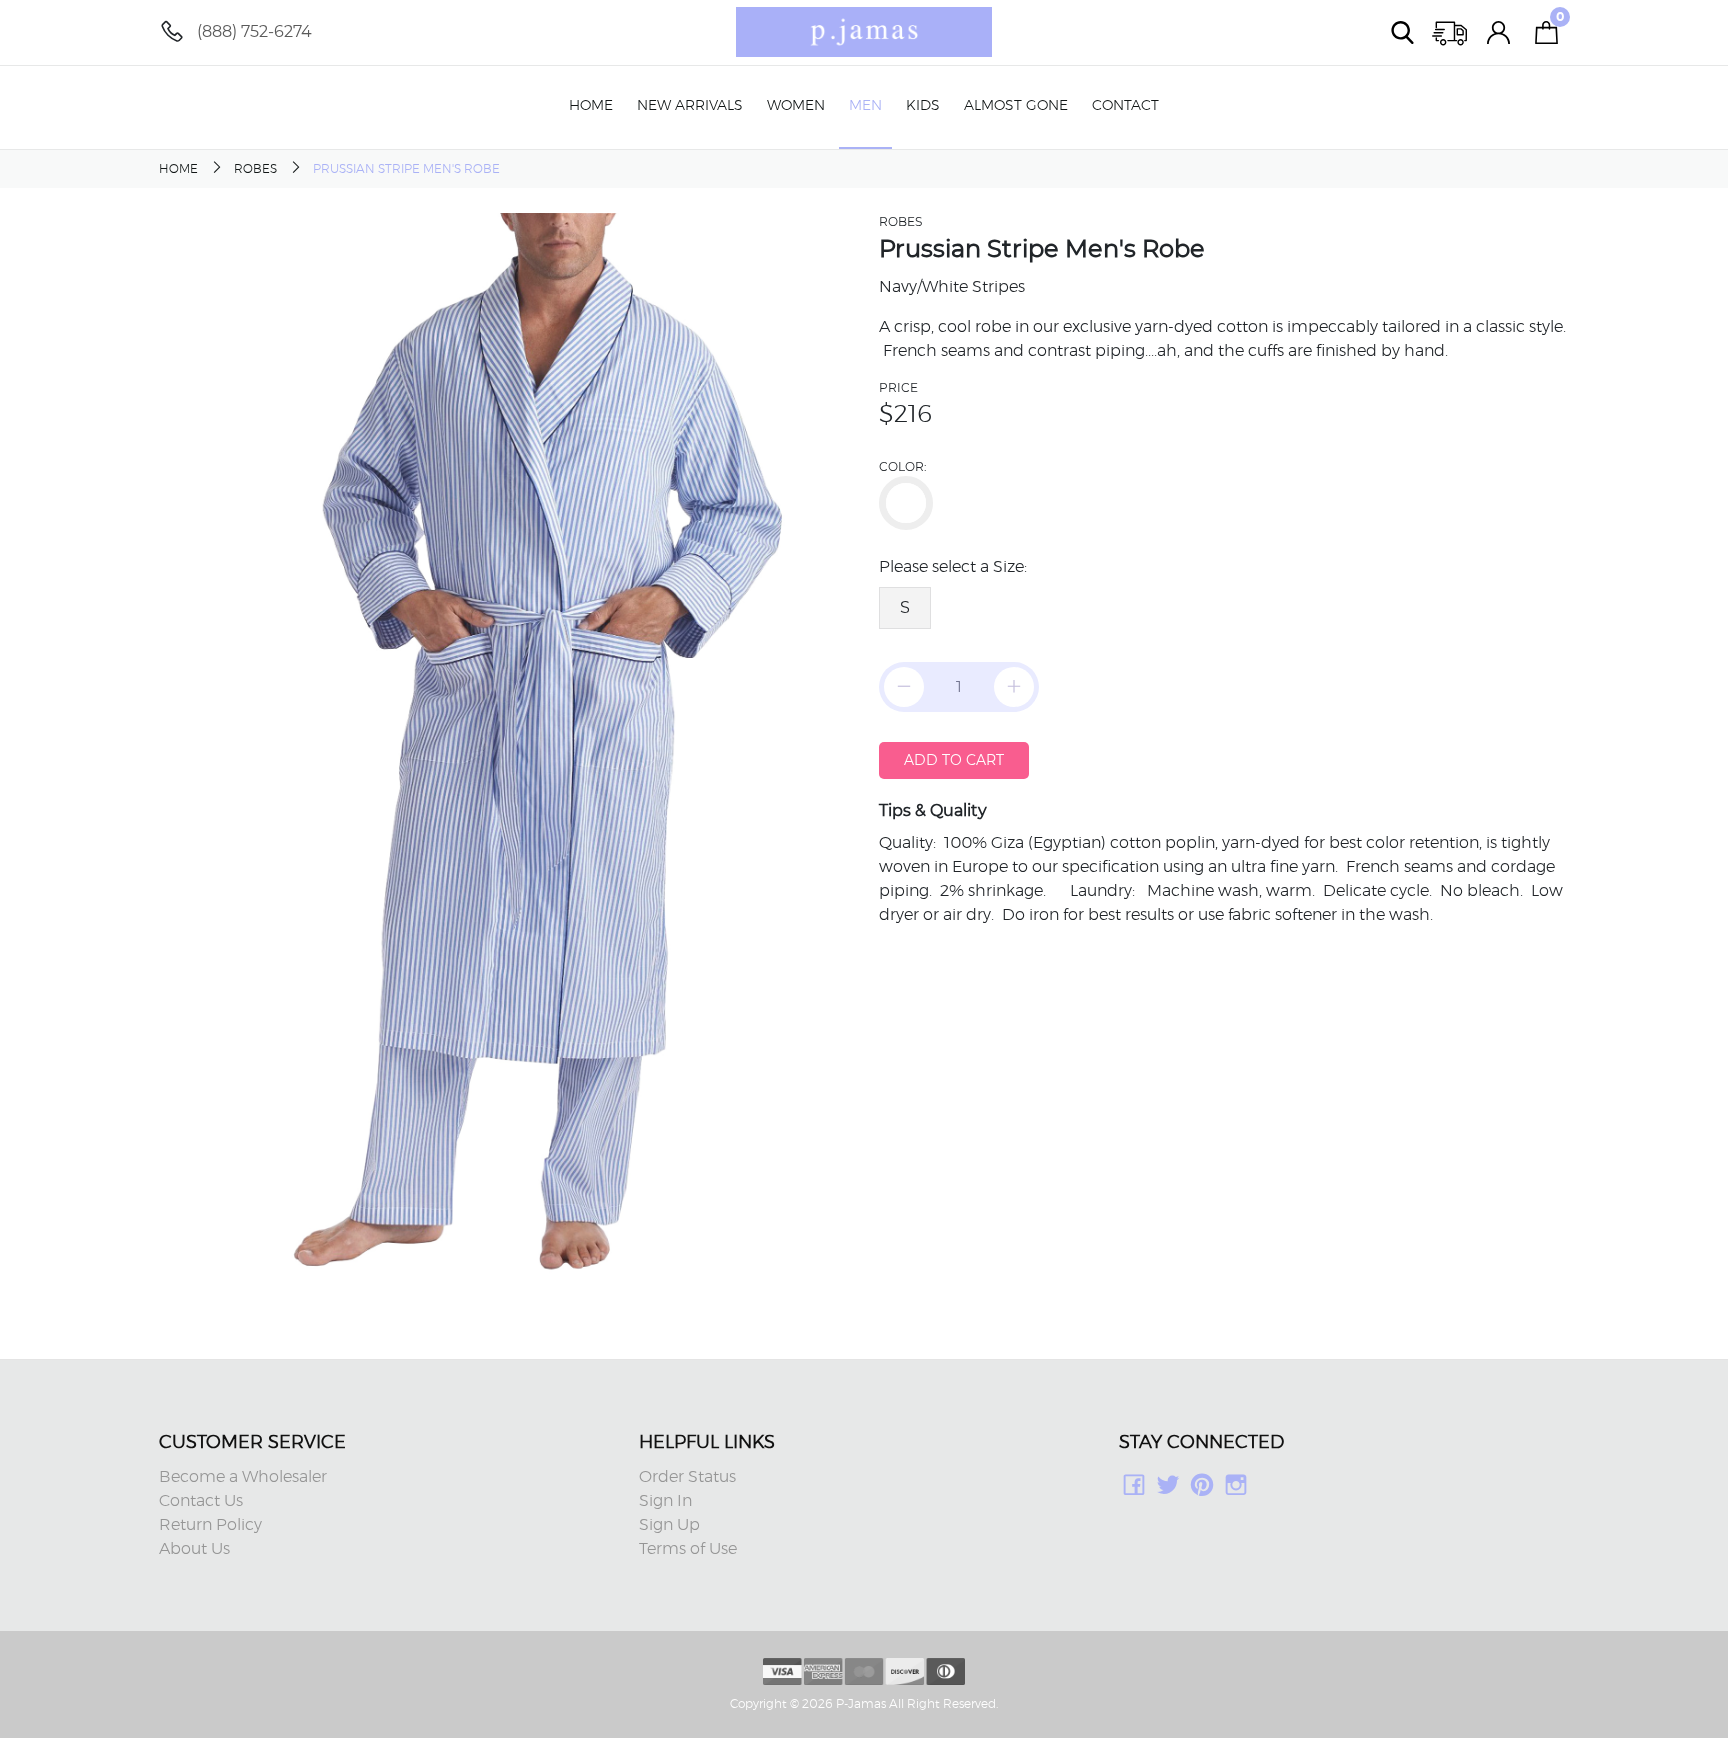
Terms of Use (688, 1549)
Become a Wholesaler (243, 1477)
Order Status (687, 1477)
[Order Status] (1451, 32)
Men (865, 106)
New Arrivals (690, 106)
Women (796, 106)
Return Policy (210, 1525)
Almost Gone (1016, 106)
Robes (255, 169)
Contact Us (201, 1501)
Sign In (665, 1501)
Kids (923, 106)
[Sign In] (1499, 32)
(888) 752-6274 (254, 31)
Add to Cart (954, 760)
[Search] (1403, 32)
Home (591, 106)
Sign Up (669, 1525)
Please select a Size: (953, 567)
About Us (194, 1549)
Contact (1125, 106)
